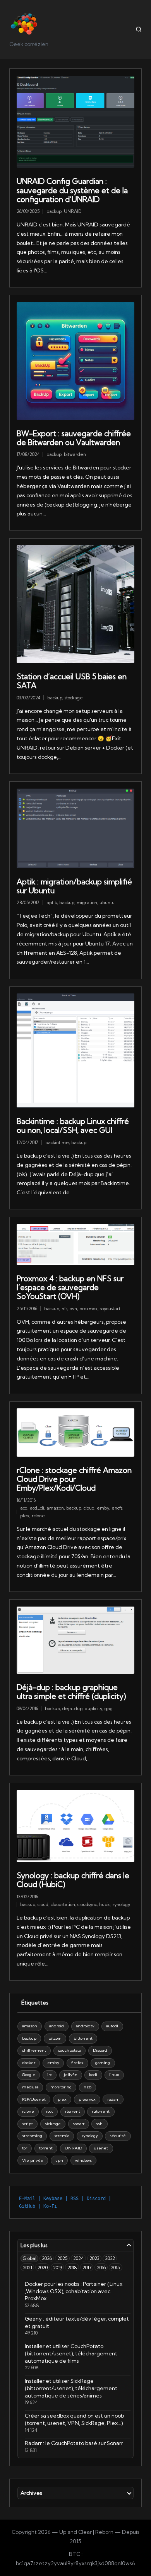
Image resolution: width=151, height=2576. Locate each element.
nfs (64, 1309)
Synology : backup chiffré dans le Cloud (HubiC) (73, 1880)
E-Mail (27, 2199)
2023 (94, 2258)
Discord (100, 2050)
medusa (30, 2087)
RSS (75, 2199)
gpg (109, 1709)
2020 (43, 2267)
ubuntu (107, 903)
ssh (99, 2124)
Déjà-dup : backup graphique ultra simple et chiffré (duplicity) (71, 1692)
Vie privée (33, 2160)
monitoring (61, 2087)
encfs (117, 1508)
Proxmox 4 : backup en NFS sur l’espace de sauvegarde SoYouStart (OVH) (70, 1287)
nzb (88, 2087)
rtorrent (73, 2111)
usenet (101, 2148)
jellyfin (71, 2075)
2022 (110, 2258)
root (50, 2111)
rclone (38, 1516)
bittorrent (83, 2038)
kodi (93, 2075)
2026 (47, 2258)
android (57, 2026)
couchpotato (69, 2050)
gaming (103, 2063)
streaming (32, 2136)
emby (103, 1508)
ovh (73, 1309)
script (27, 2124)
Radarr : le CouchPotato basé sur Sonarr (74, 2443)
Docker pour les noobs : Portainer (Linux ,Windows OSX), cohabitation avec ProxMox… (74, 2291)
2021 (27, 2267)
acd (24, 1508)
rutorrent (101, 2111)
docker (29, 2063)
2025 (63, 2258)
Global (30, 2258)
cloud (89, 1508)
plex (25, 1516)
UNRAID (73, 211)
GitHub (27, 2206)
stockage (74, 698)
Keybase (53, 2199)
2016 (101, 2267)
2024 (79, 2258)
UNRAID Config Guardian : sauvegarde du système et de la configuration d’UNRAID (72, 190)
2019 (57, 2267)
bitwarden (75, 454)
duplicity (94, 1709)
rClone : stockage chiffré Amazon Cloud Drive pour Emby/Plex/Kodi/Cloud (74, 1479)
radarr (113, 2099)
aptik (52, 903)
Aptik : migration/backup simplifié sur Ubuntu (74, 886)
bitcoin (55, 2038)
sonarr (79, 2124)
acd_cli (37, 1508)
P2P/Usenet (34, 2099)
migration (87, 903)
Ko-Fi (50, 2206)
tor (25, 2148)
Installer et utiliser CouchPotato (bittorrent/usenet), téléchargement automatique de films (71, 2353)
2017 (87, 2267)
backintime (57, 1143)
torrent (46, 2148)
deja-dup (72, 1709)
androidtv (85, 2026)
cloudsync (87, 1904)
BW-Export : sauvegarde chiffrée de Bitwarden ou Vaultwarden (74, 438)
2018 (72, 2267)
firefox (77, 2063)
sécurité (118, 2136)
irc (50, 2075)
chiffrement (34, 2050)
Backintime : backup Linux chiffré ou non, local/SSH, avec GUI (73, 1126)
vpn (59, 2160)
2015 (115, 2267)
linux (114, 2075)
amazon (55, 1508)
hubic (105, 1904)
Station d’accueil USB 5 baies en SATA (72, 681)
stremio (62, 2136)
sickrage (53, 2124)
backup (54, 211)
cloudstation (63, 1904)
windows (83, 2160)
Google (29, 2075)
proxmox (88, 1309)
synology (121, 1904)
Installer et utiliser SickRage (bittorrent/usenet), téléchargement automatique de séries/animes (71, 2388)
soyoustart (110, 1309)
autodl (112, 2026)
